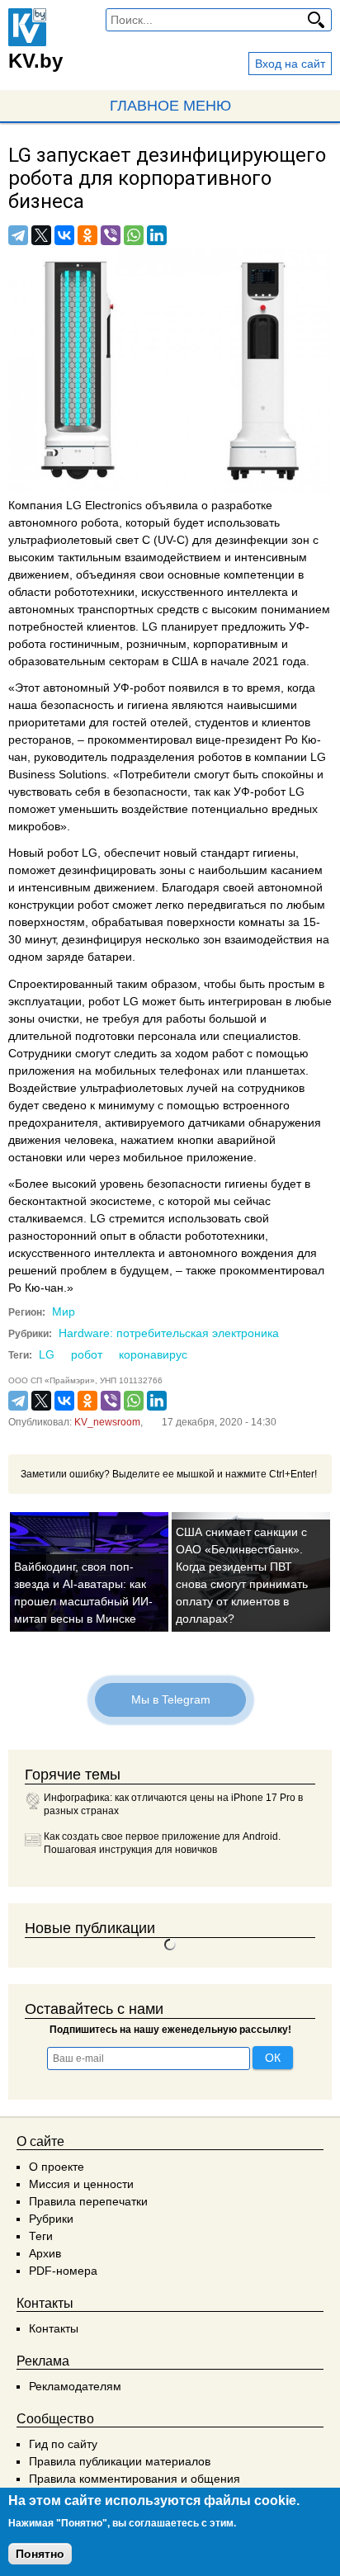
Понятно (40, 2554)
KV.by (35, 61)
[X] (41, 235)
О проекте (57, 2167)
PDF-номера (63, 2271)
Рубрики (51, 2219)
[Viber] (111, 235)
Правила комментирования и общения (135, 2479)
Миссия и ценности (81, 2184)
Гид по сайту (63, 2444)
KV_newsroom (107, 1422)
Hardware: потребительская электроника (169, 1333)
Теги (41, 2236)
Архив (45, 2253)
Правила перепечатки (88, 2201)
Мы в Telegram (170, 1699)
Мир (64, 1312)
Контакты (54, 2328)
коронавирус (153, 1354)
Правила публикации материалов (120, 2461)
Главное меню (170, 106)
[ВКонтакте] (64, 235)
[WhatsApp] (134, 235)
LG (47, 1354)
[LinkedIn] (157, 235)
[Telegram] (18, 235)
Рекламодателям (75, 2386)
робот (87, 1354)
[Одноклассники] (87, 235)
